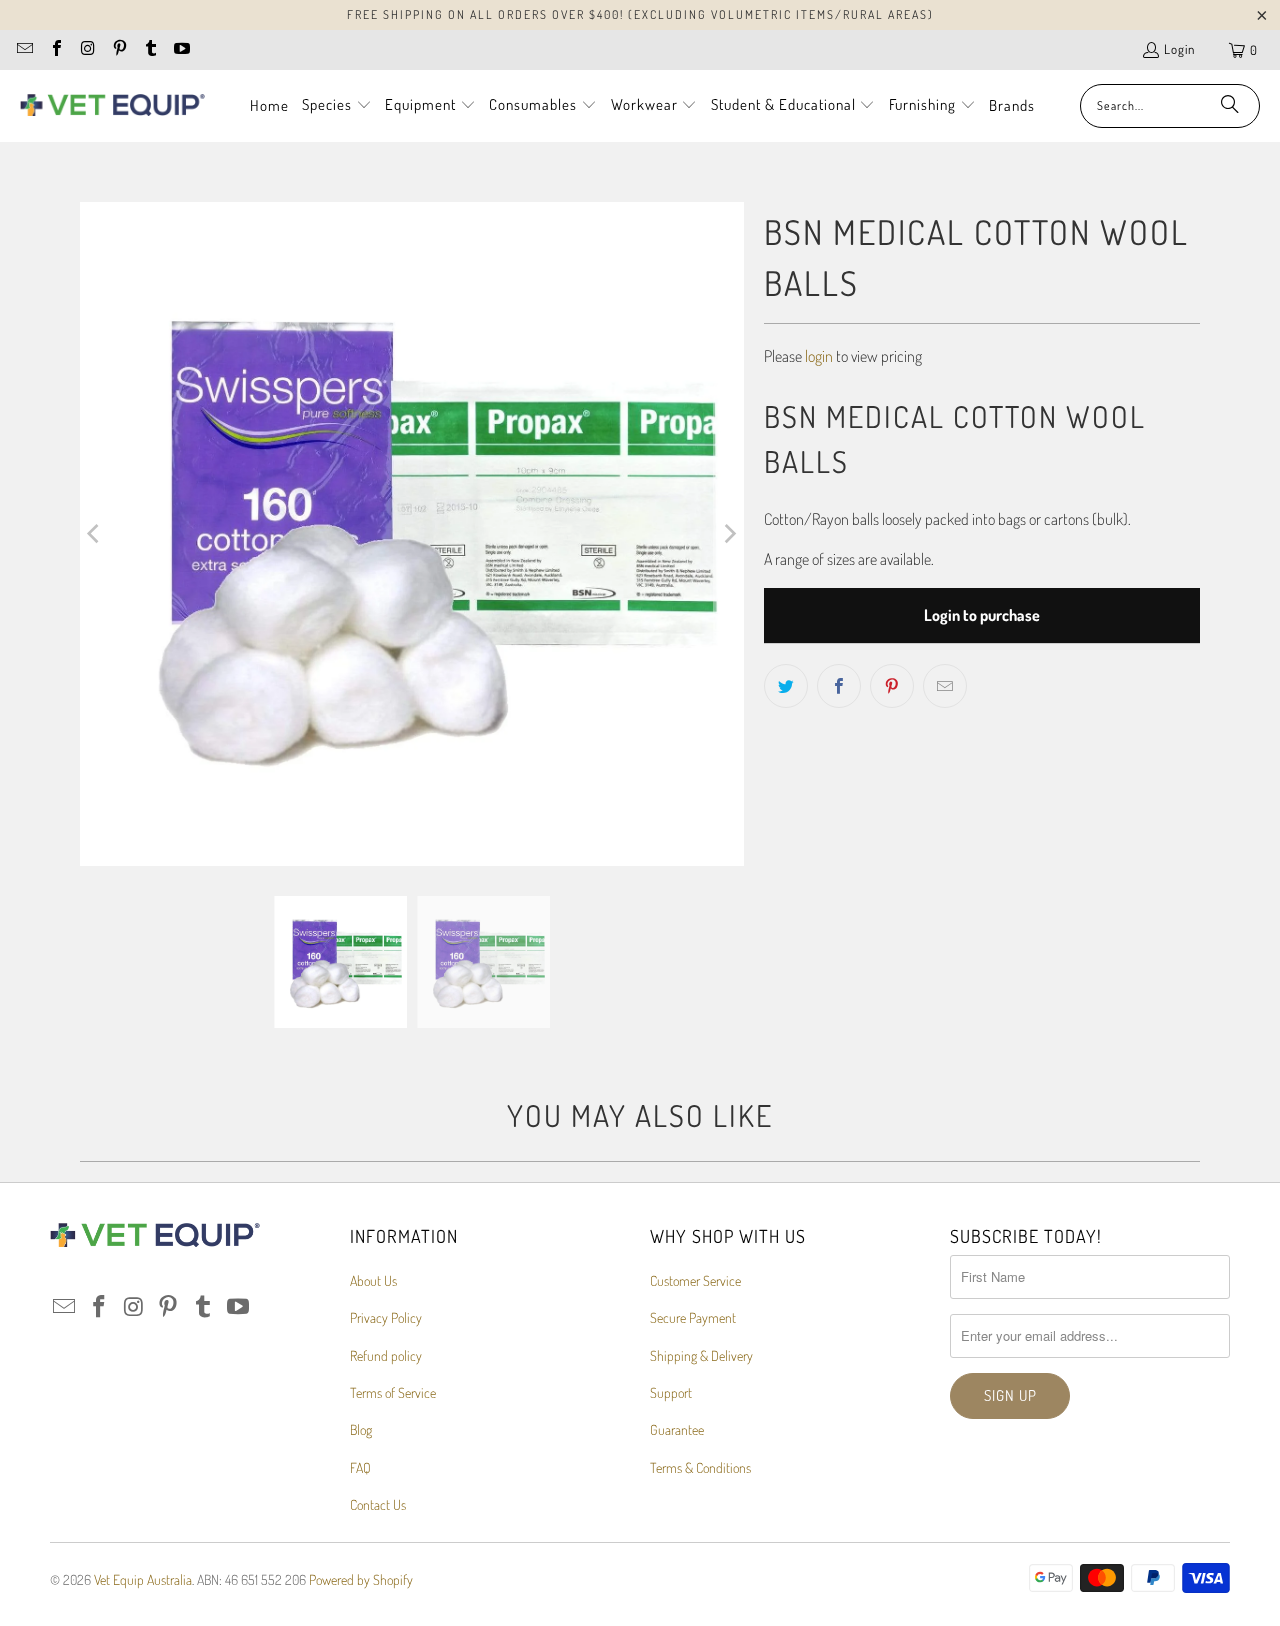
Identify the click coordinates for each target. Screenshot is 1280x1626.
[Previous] (95, 534)
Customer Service (695, 1280)
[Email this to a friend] (945, 686)
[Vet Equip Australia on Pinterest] (118, 50)
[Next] (729, 534)
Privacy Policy (386, 1317)
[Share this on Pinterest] (892, 686)
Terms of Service (393, 1392)
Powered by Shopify (361, 1579)
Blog (361, 1429)
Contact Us (378, 1504)
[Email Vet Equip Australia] (24, 50)
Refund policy (386, 1355)
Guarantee (677, 1429)
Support (671, 1392)
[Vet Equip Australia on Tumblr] (150, 50)
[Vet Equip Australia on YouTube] (181, 50)
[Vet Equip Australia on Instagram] (87, 50)
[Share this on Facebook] (839, 686)
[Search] (1230, 106)
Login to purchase (982, 615)
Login (1179, 49)
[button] (337, 106)
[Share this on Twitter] (786, 686)
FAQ (360, 1467)
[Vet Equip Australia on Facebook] (55, 50)
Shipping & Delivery (701, 1355)
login (819, 356)
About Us (373, 1280)
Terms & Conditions (700, 1467)
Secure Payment (693, 1317)
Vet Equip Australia (143, 1579)
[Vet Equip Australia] (112, 106)
